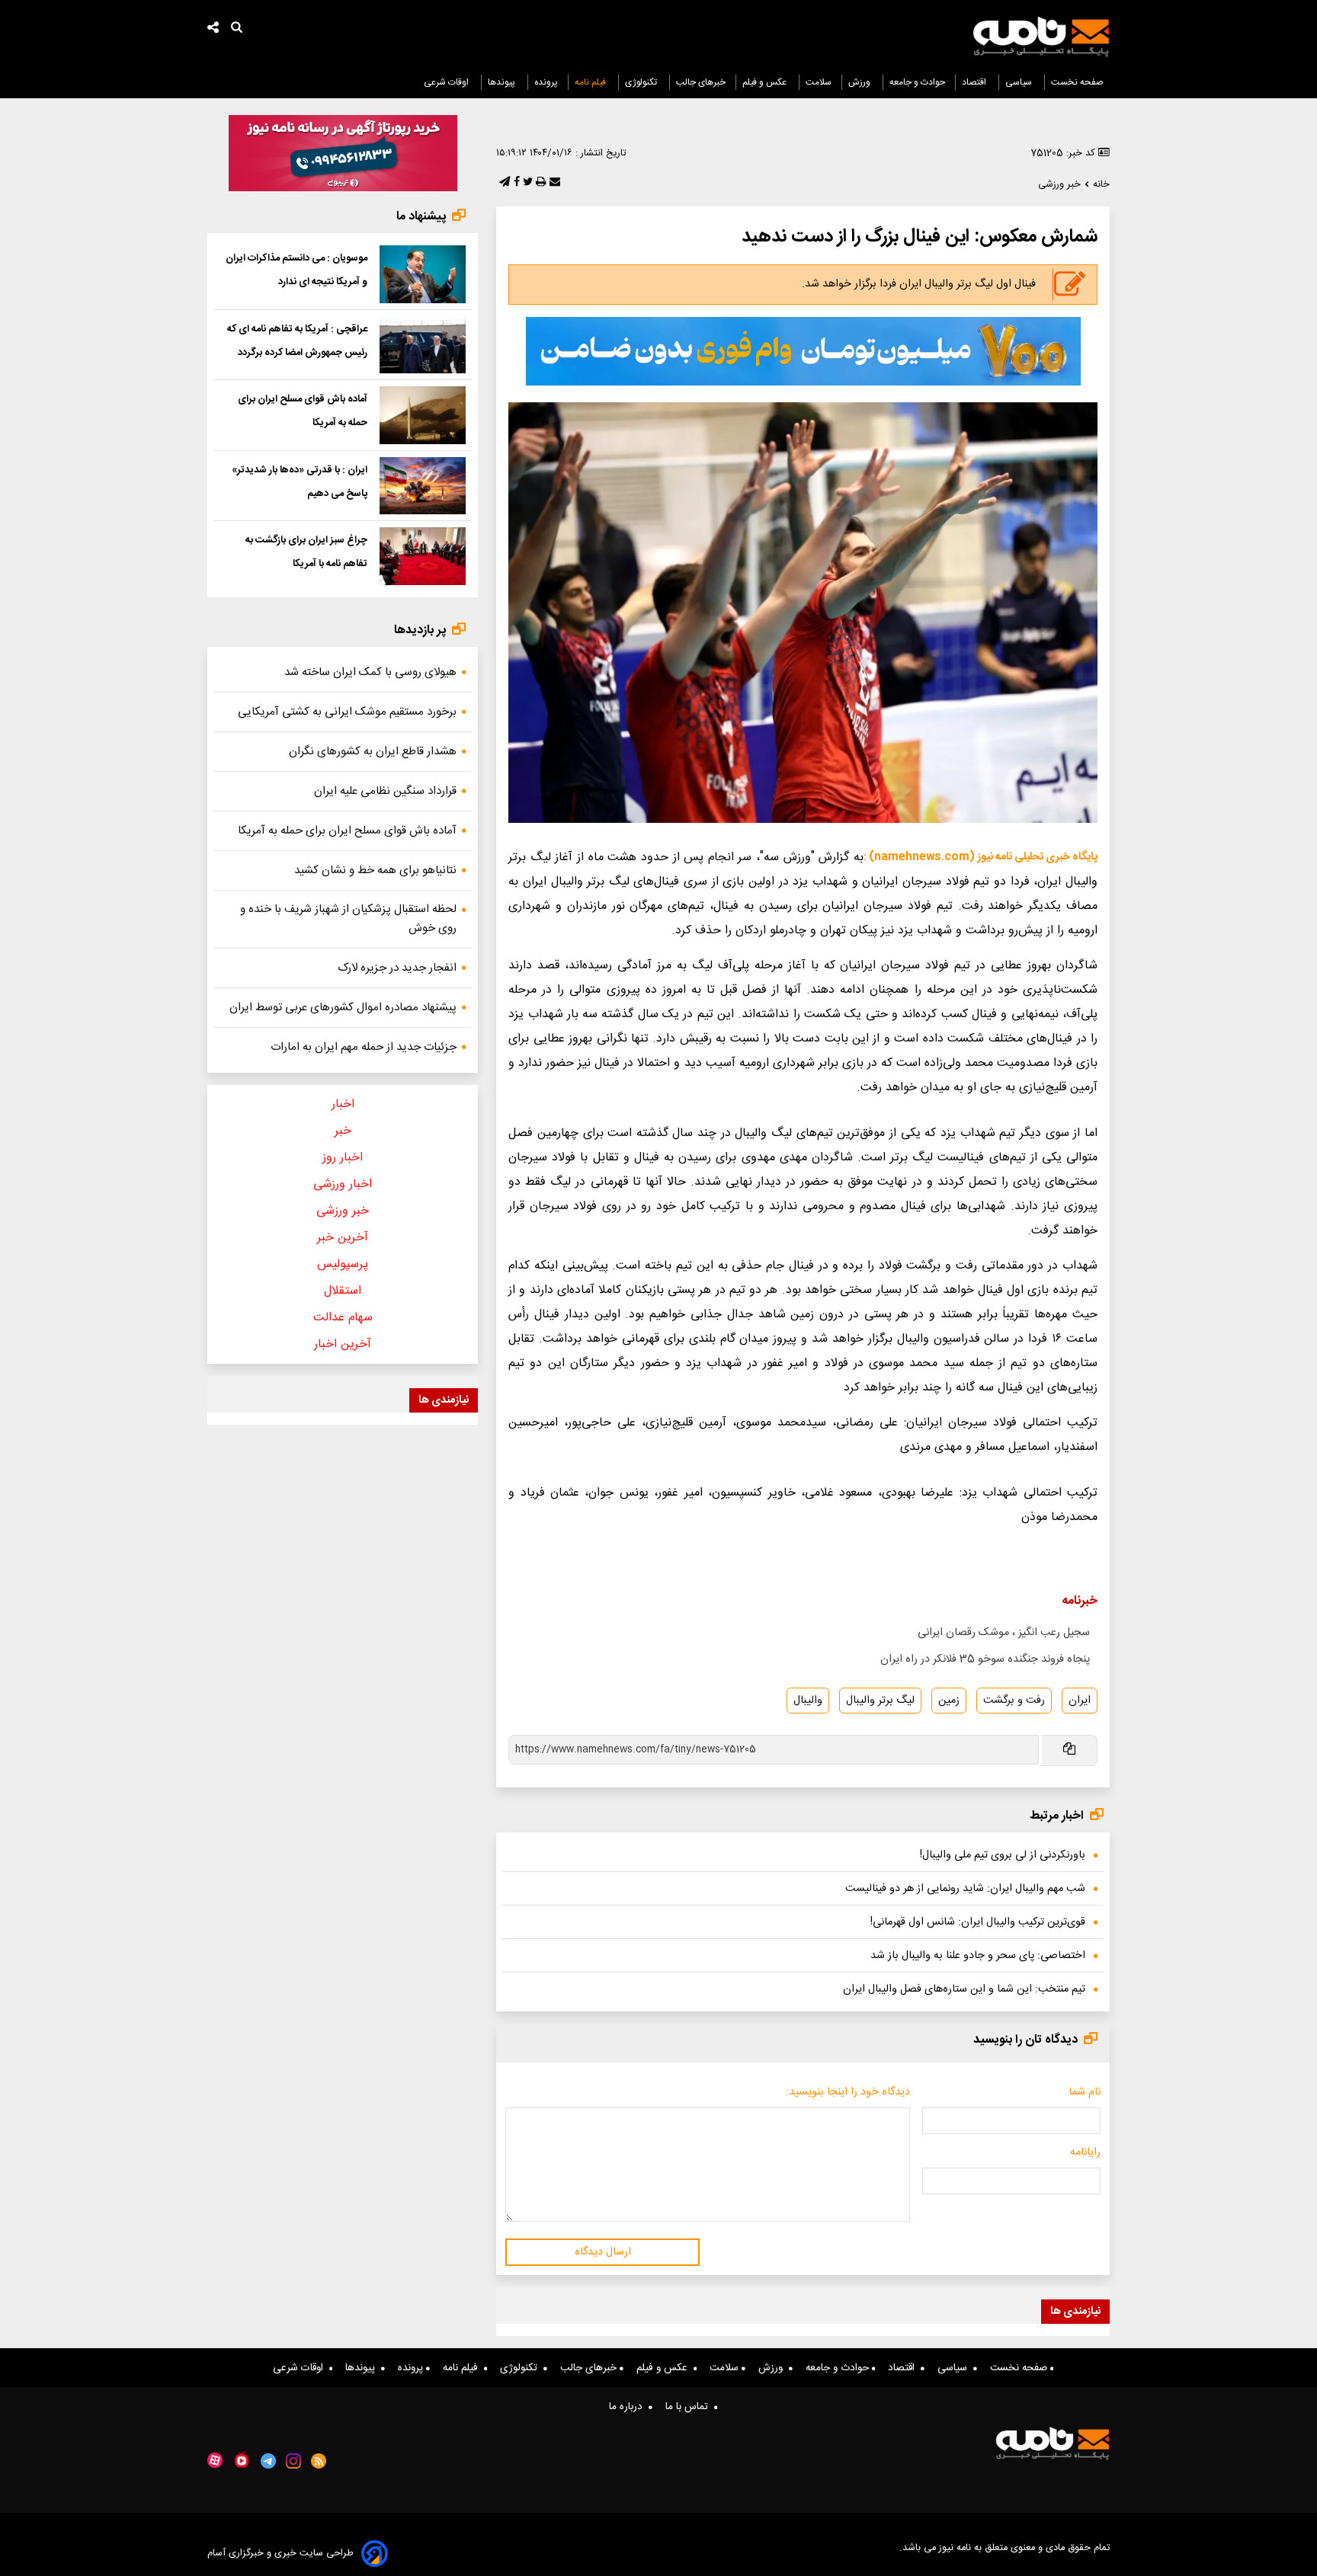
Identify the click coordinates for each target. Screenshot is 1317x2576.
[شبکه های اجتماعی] (213, 29)
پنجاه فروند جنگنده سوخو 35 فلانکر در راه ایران (985, 1659)
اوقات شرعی (447, 82)
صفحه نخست (1077, 82)
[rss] (319, 2461)
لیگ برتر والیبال (880, 1701)
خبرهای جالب (701, 82)
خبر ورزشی (343, 1211)
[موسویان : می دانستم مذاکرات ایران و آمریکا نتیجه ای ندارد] (423, 274)
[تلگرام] (503, 183)
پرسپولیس (343, 1264)
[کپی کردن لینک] (1068, 1750)
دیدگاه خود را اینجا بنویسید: (848, 2092)
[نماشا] (242, 2459)
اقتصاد (975, 82)
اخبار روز (343, 1158)
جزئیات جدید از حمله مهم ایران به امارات (364, 1047)
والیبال (808, 1701)
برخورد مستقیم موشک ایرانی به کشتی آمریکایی (347, 712)
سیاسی (1020, 82)
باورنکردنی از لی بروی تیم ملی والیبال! (1003, 1855)
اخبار (343, 1104)
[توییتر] (526, 183)
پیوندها (503, 82)
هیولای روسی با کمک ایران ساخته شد (370, 672)
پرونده (546, 82)
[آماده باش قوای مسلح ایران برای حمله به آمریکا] (423, 415)
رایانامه (1085, 2152)
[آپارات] (215, 2461)
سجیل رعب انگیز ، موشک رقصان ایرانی (1004, 1633)
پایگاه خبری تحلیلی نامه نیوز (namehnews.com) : (981, 857)
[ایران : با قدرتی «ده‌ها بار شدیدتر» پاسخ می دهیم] (423, 486)
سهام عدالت (343, 1318)
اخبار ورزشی (343, 1184)
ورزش (860, 82)
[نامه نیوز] (1041, 37)
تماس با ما (690, 2407)
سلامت (819, 82)
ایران (1080, 1701)
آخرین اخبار (343, 1344)
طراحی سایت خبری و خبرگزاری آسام (280, 2554)
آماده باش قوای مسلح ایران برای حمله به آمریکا (347, 831)
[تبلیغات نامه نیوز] (803, 351)
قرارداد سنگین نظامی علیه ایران (385, 791)
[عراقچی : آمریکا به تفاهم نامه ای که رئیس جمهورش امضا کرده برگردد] (423, 345)
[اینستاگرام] (293, 2461)
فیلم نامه (591, 82)
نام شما (1085, 2092)
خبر (343, 1131)
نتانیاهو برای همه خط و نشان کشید (375, 870)
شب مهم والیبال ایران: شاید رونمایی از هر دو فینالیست (965, 1889)
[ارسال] (553, 183)
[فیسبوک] (515, 183)
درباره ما (629, 2407)
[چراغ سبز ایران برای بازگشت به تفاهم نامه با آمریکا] (423, 556)
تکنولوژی (642, 82)
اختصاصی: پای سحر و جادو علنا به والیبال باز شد (978, 1956)
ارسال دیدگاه (603, 2252)
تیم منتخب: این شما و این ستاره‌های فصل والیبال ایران (964, 1989)
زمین (949, 1701)
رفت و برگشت (1014, 1701)
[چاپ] (539, 183)
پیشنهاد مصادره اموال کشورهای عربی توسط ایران (343, 1008)
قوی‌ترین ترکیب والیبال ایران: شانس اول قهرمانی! (978, 1922)
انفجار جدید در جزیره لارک (397, 968)
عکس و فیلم (766, 82)
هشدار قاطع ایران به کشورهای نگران (373, 752)
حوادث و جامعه (917, 82)
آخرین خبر (343, 1238)
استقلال (343, 1291)
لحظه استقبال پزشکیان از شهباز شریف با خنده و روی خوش (348, 919)
